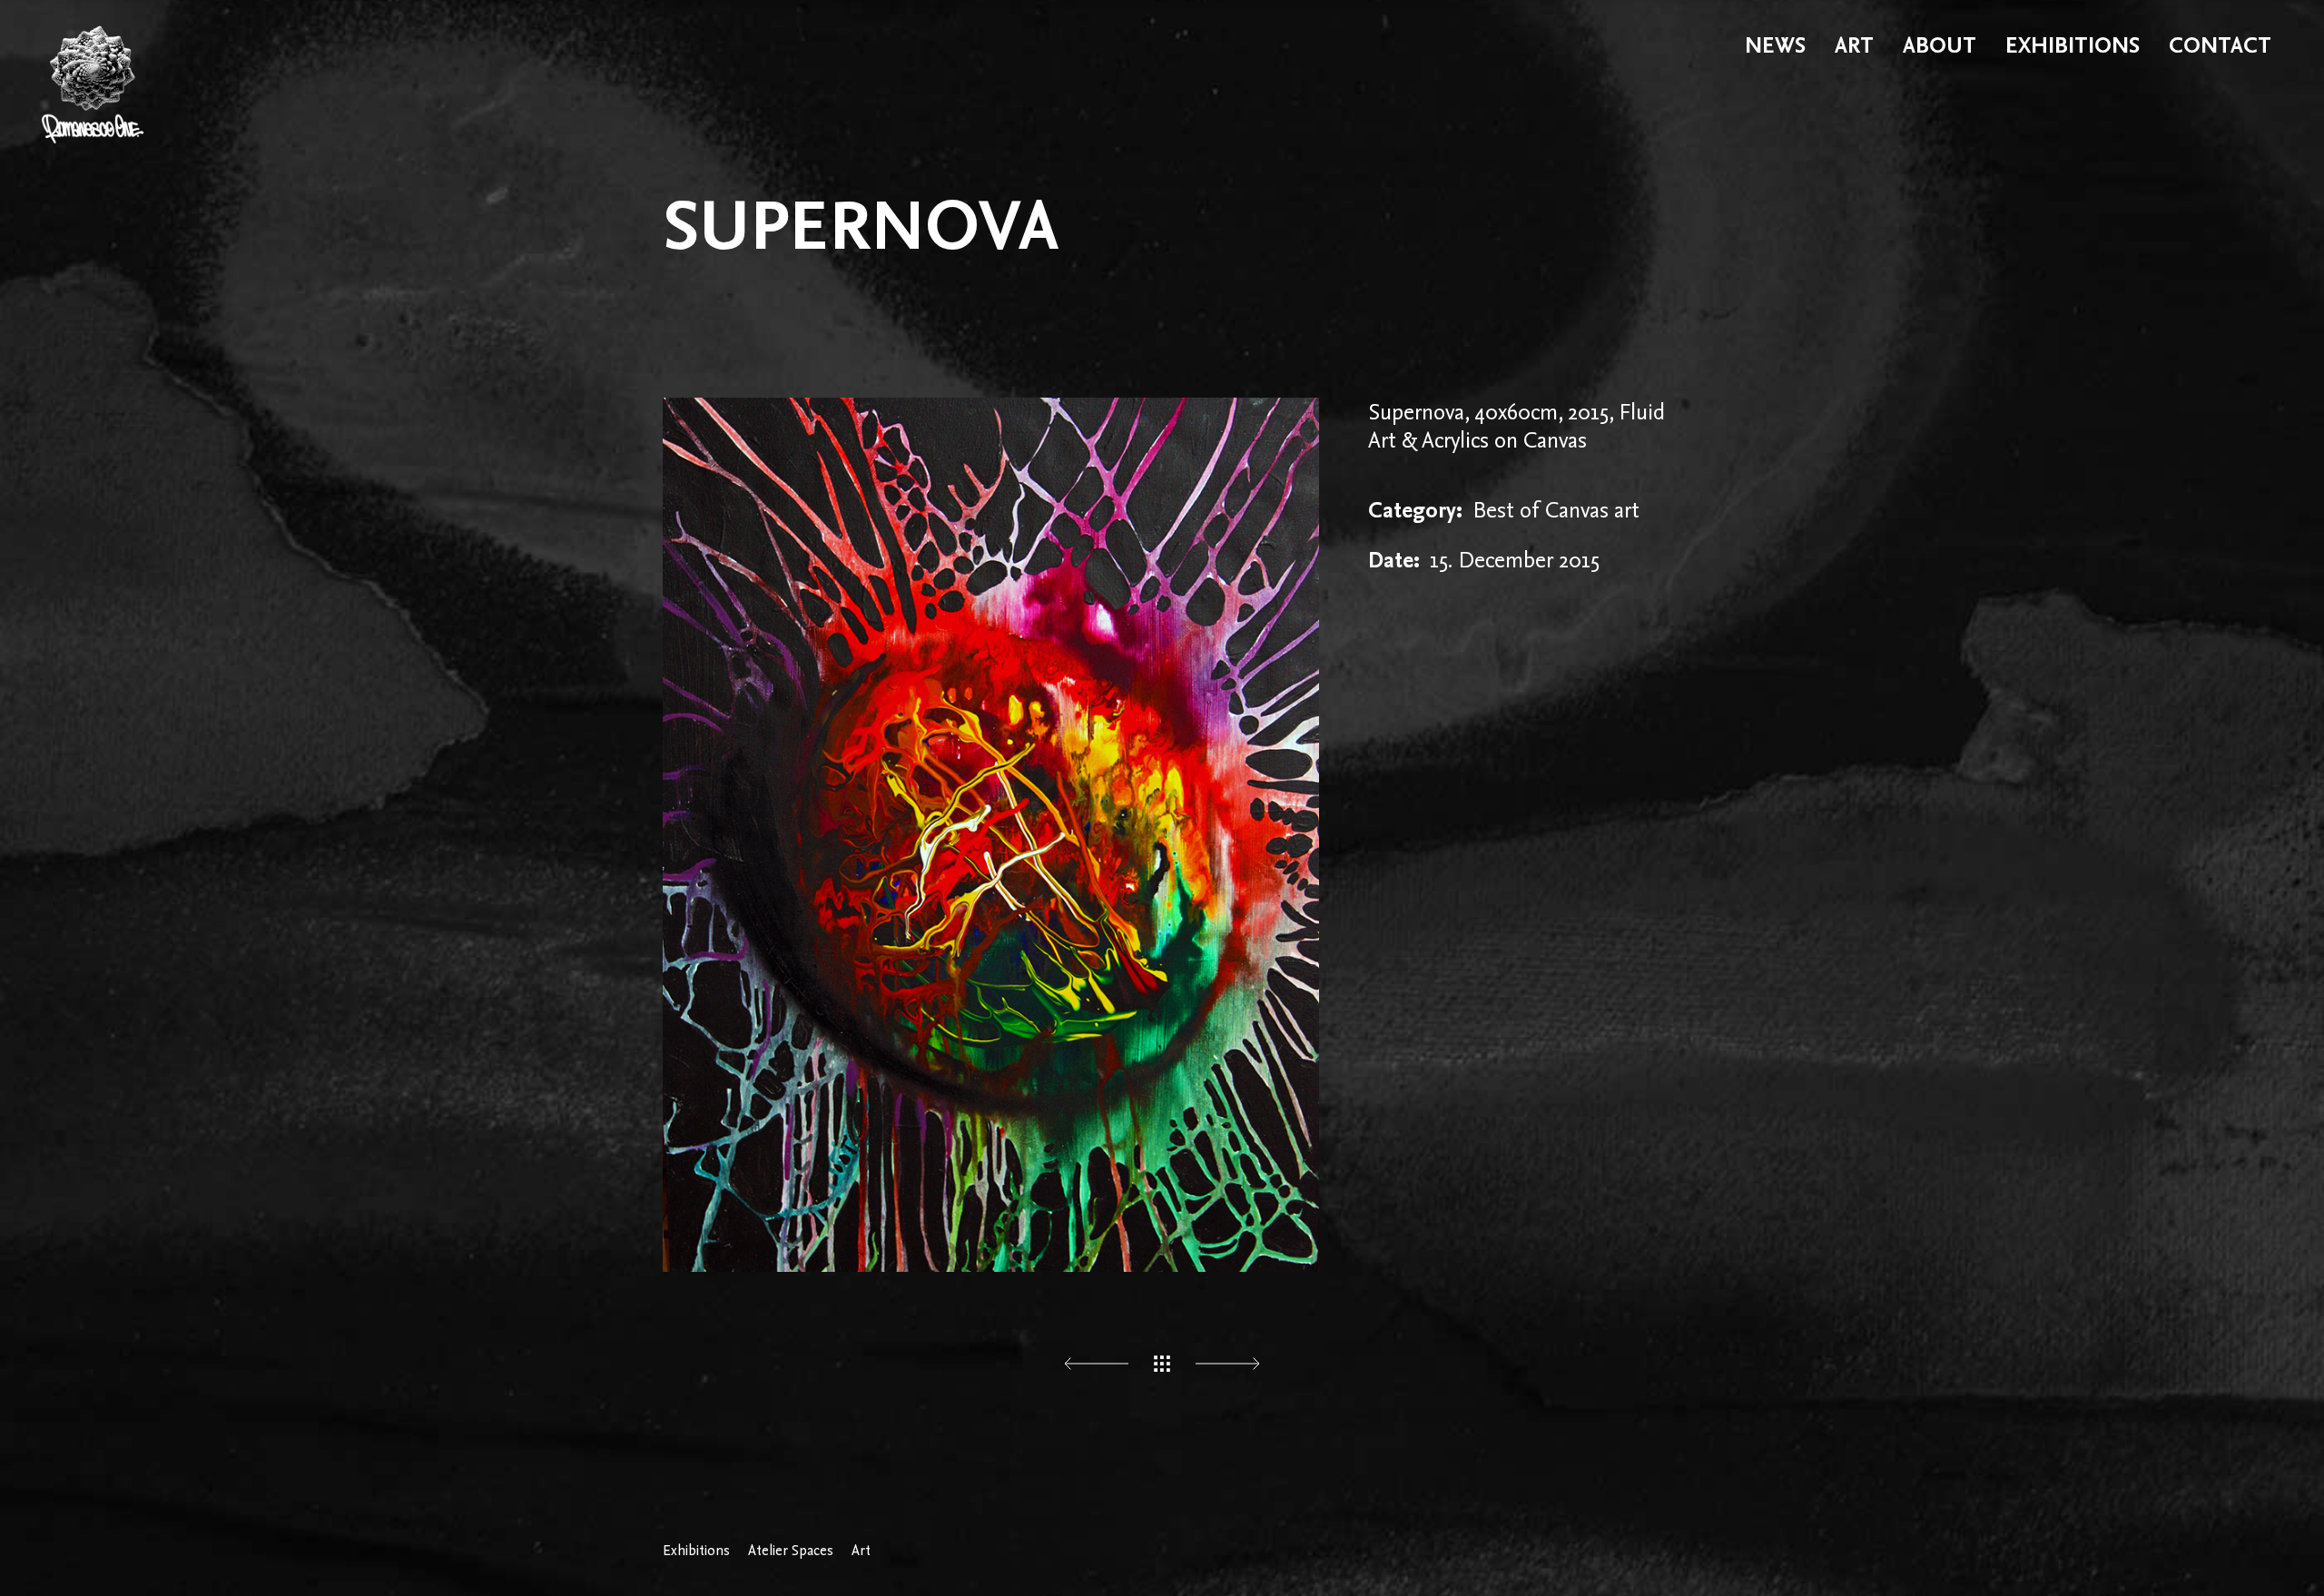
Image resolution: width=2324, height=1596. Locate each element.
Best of (1506, 510)
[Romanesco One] (93, 45)
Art (861, 1551)
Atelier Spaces (791, 1551)
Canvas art (1592, 510)
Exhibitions (696, 1551)
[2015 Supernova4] (991, 835)
